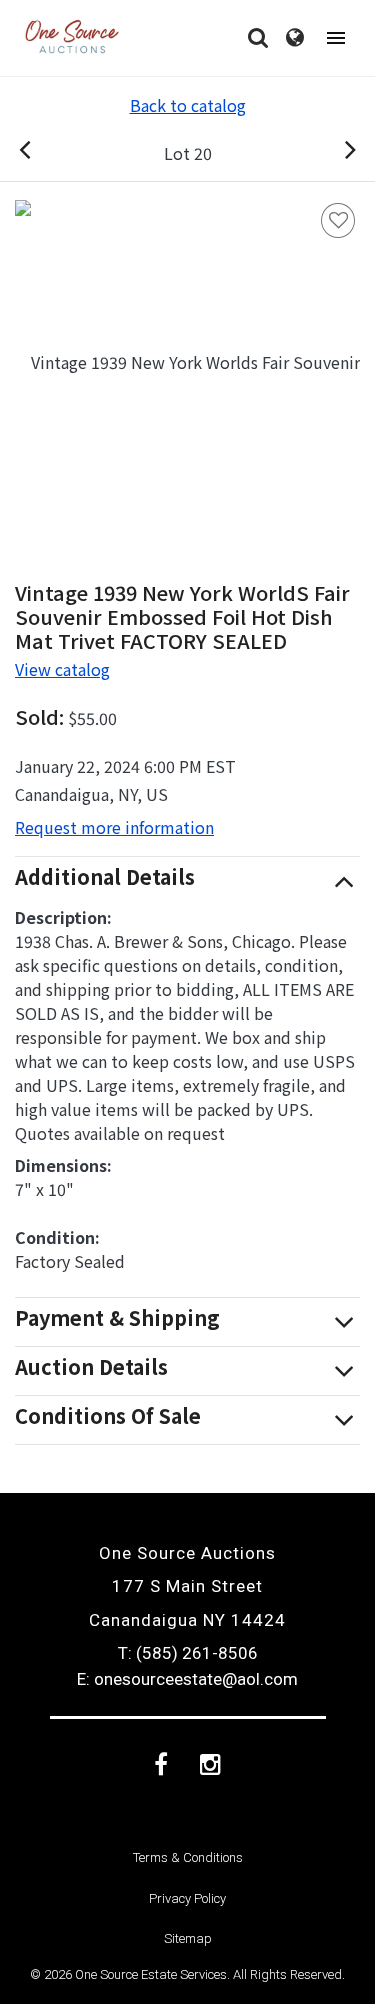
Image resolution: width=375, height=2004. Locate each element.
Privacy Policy (187, 1898)
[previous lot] (46, 153)
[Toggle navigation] (336, 38)
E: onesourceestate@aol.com (187, 1679)
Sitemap (188, 1938)
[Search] (258, 38)
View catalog (62, 669)
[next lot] (328, 153)
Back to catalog (188, 105)
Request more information (114, 827)
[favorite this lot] (338, 220)
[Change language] (295, 38)
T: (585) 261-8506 (188, 1653)
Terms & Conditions (188, 1857)
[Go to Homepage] (72, 38)
